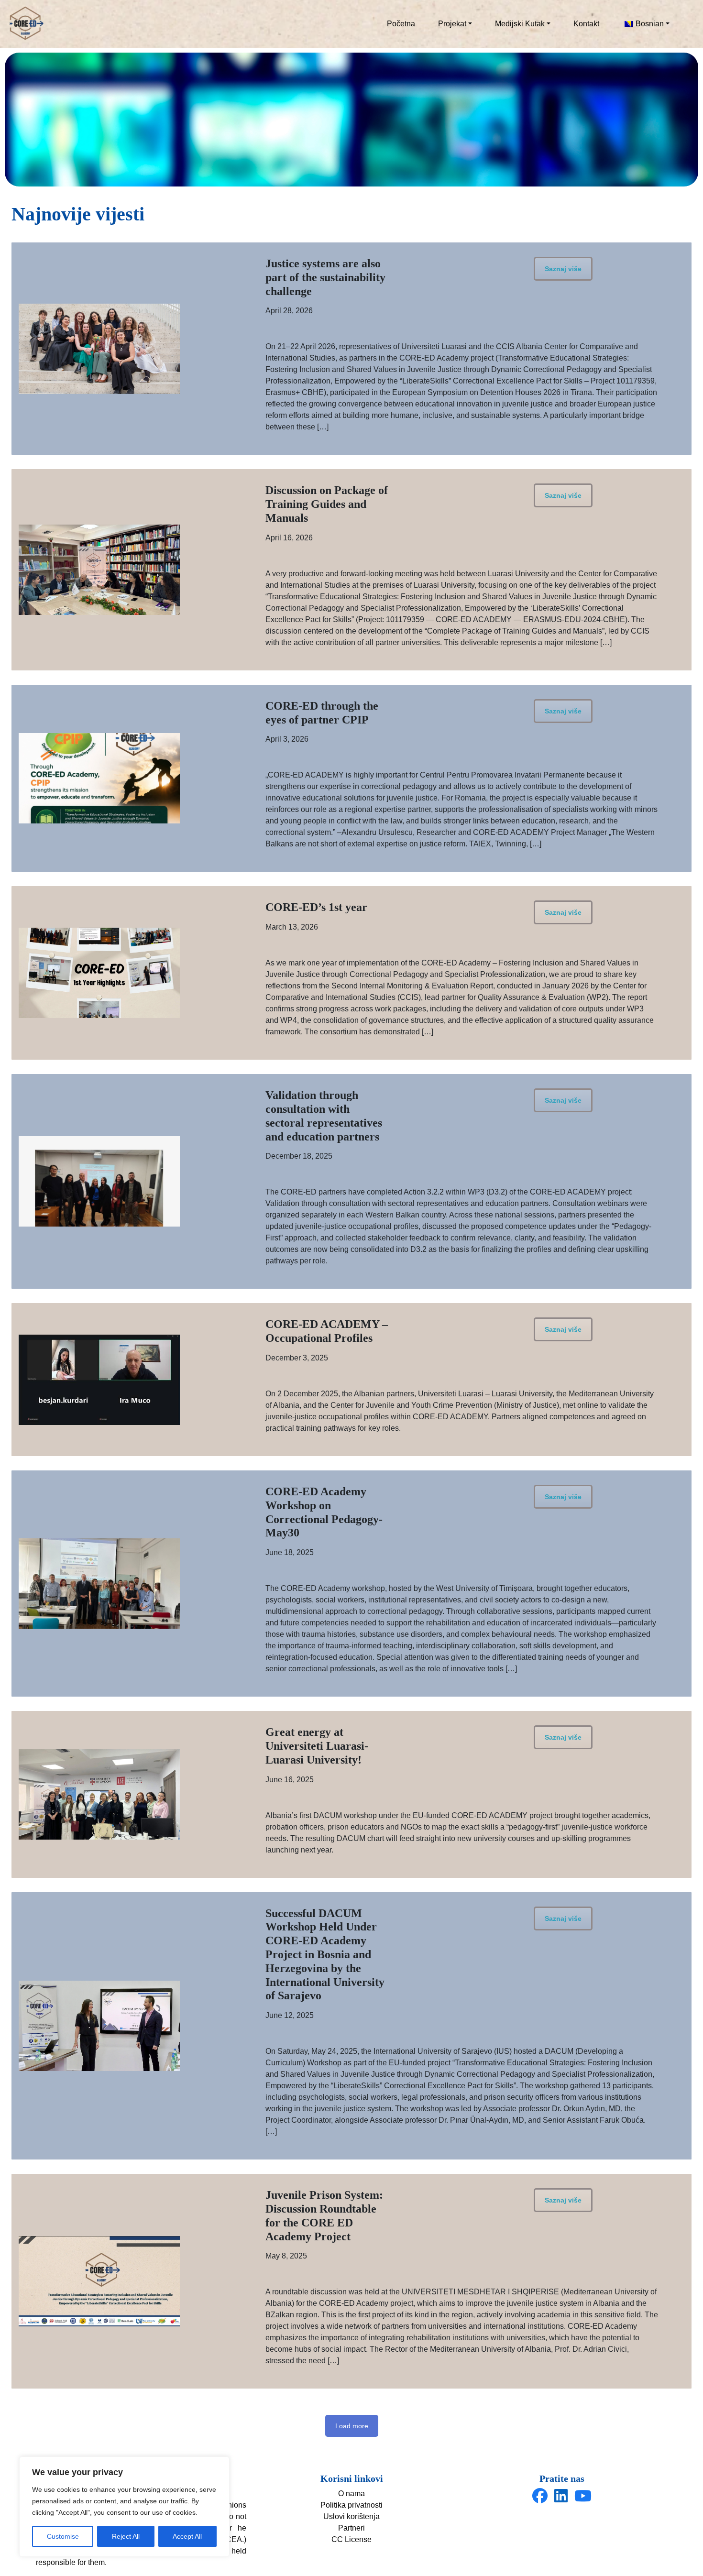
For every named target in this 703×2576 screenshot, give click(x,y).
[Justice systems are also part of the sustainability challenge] (99, 349)
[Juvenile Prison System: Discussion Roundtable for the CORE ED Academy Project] (99, 2281)
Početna (401, 24)
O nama (351, 2494)
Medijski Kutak (520, 24)
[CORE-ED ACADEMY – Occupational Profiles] (99, 1380)
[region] (124, 2507)
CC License (351, 2539)
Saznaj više (563, 269)
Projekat (452, 24)
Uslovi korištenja (351, 2516)
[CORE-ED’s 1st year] (99, 973)
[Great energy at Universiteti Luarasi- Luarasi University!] (99, 1794)
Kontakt (586, 24)
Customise (63, 2536)
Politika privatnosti (351, 2505)
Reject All (126, 2536)
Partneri (351, 2528)
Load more (352, 2426)
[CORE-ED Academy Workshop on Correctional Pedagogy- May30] (99, 1584)
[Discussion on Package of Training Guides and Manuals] (99, 570)
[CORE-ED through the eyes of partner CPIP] (99, 778)
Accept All (187, 2536)
